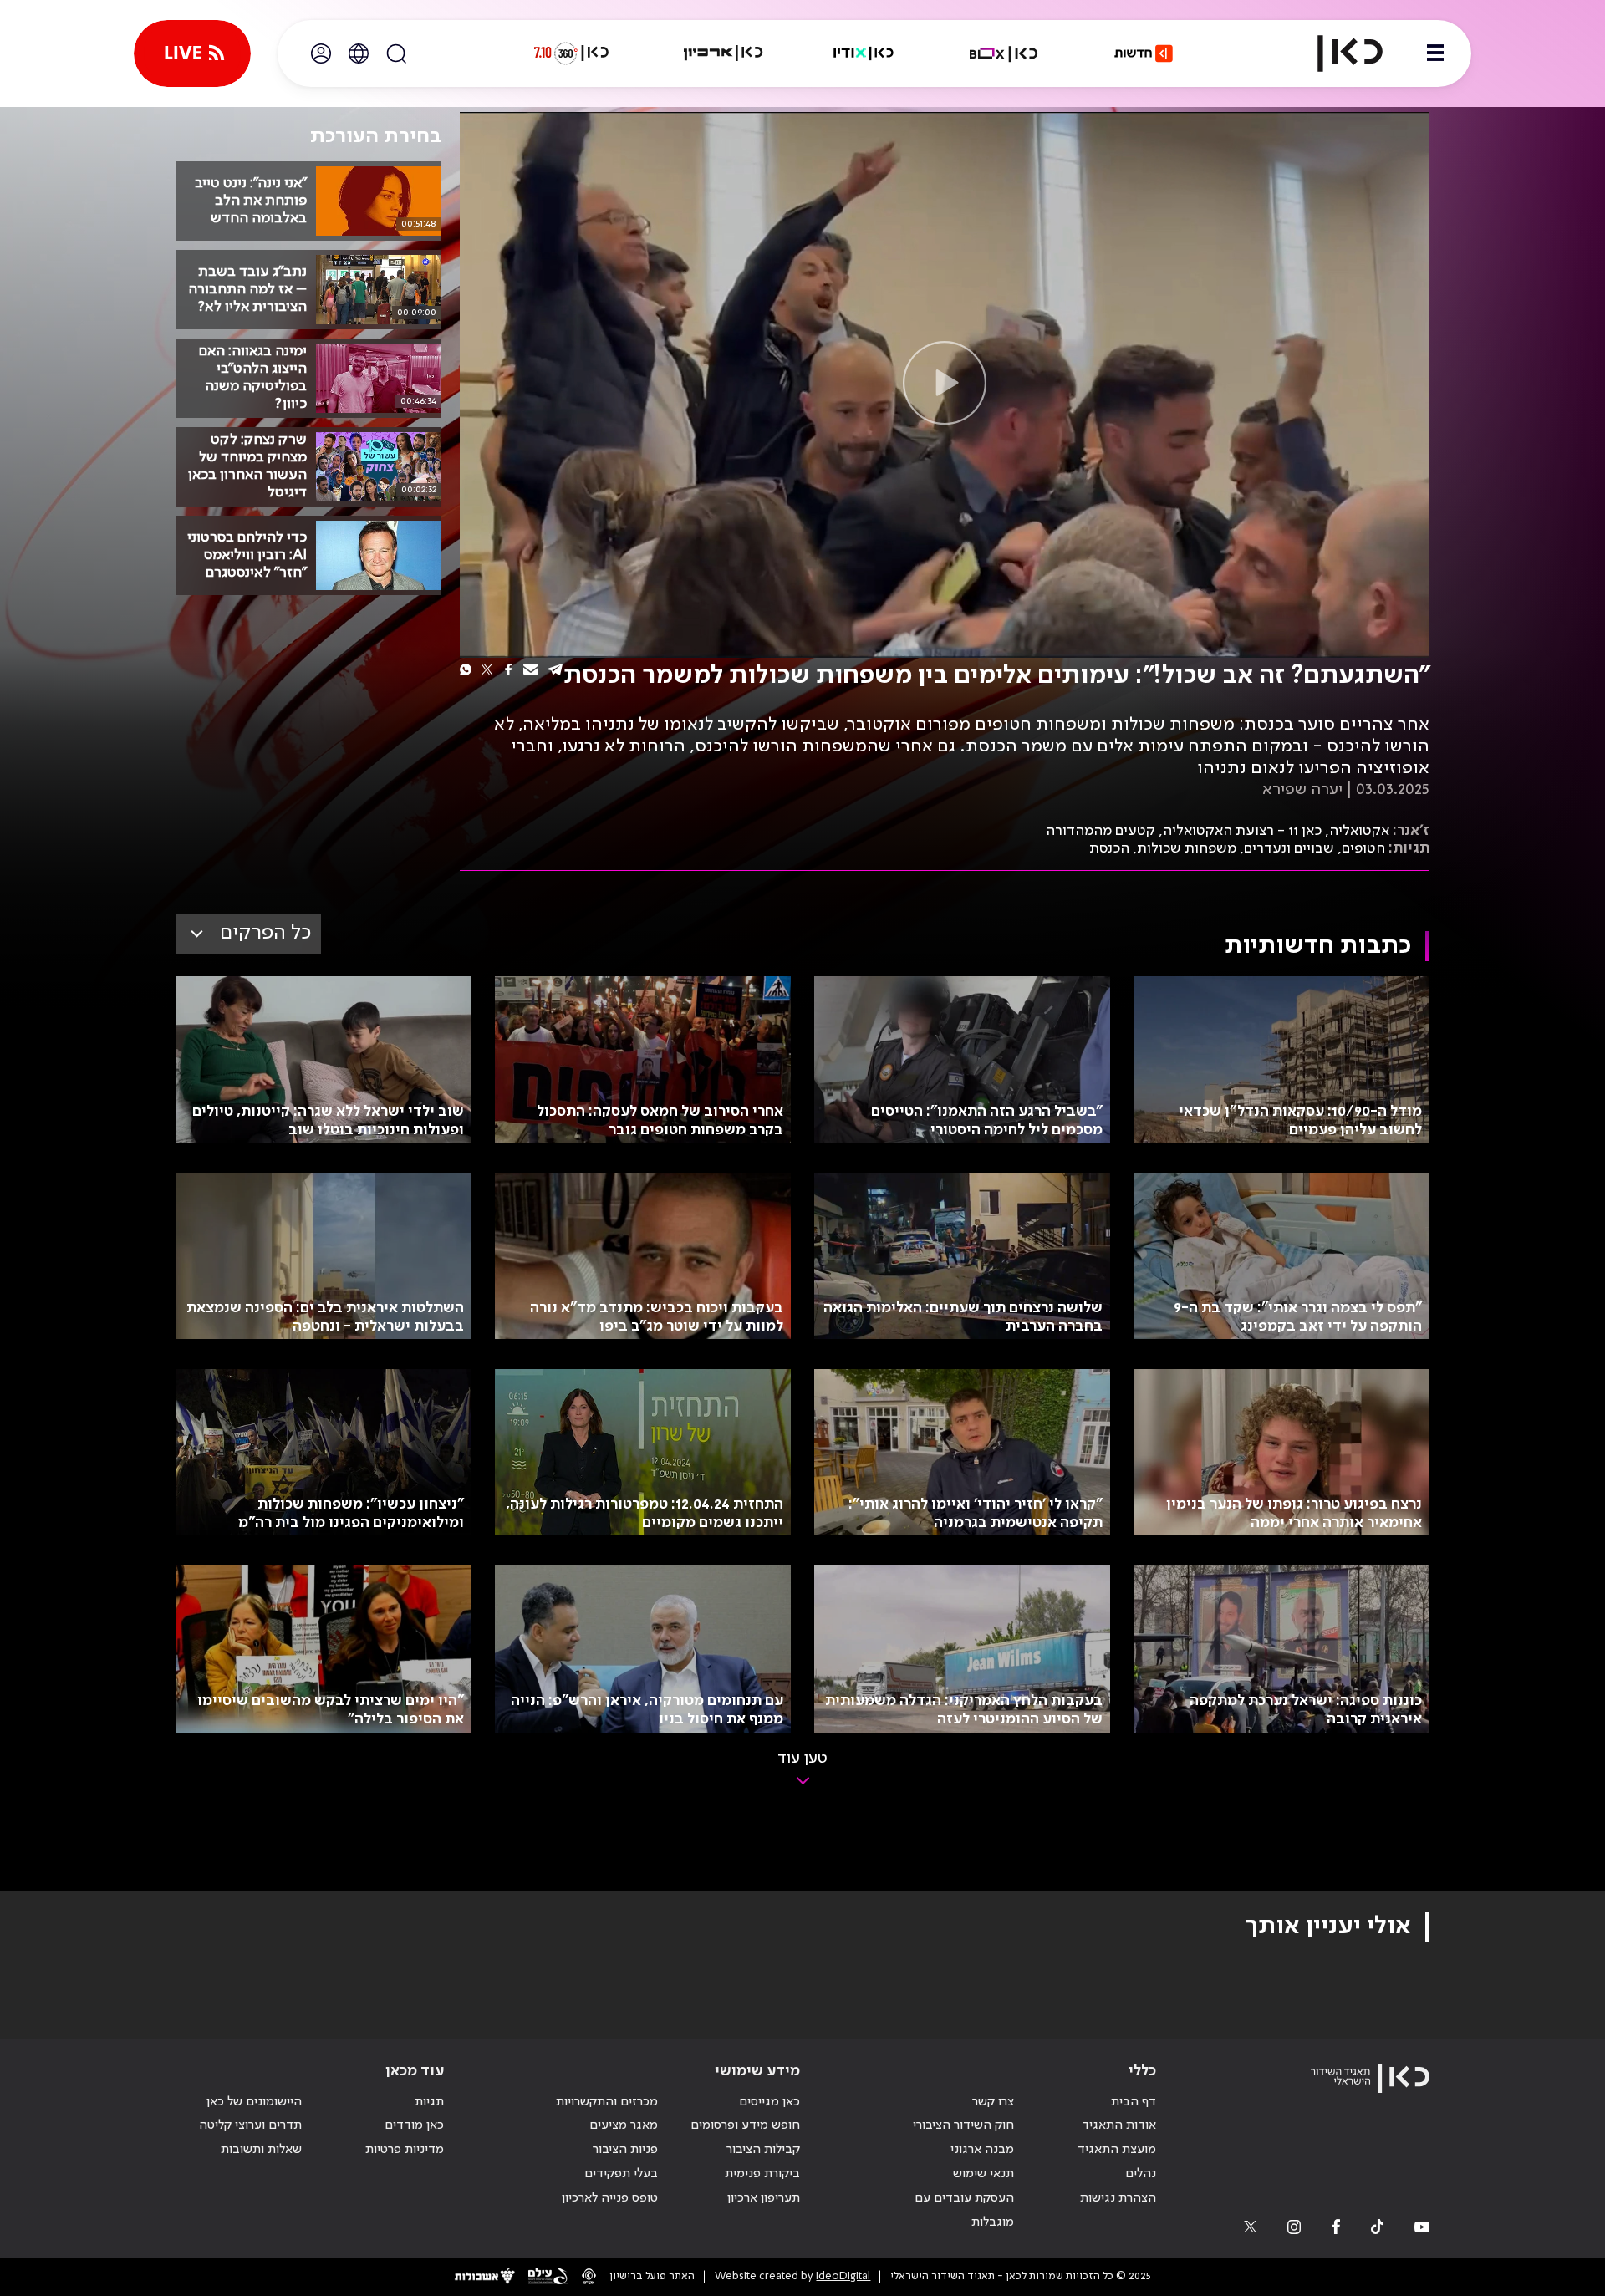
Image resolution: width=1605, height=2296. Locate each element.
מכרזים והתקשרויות (607, 2102)
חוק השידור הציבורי (963, 2125)
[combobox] (248, 934)
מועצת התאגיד (1117, 2150)
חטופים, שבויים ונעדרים (1315, 848)
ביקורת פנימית (762, 2174)
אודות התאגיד (1119, 2125)
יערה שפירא (1302, 790)
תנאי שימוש (983, 2174)
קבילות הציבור (763, 2150)
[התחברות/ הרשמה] (321, 53)
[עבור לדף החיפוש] (396, 53)
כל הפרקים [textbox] (265, 933)
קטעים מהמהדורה (1101, 831)
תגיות (429, 2102)
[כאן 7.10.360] (571, 53)
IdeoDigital (843, 2276)
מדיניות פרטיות (405, 2150)
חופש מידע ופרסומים (745, 2125)
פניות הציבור (625, 2150)
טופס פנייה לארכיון (610, 2198)
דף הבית (1134, 2102)
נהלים (1141, 2174)
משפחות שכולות (1187, 848)
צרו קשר (993, 2102)
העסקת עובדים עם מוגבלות (964, 2210)
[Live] (192, 53)
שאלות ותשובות (261, 2150)
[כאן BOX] (1004, 53)
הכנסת (1109, 848)
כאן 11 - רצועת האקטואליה (1242, 831)
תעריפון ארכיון (764, 2198)
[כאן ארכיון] (723, 53)
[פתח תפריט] (1435, 53)
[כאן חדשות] (1144, 53)
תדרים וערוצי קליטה (250, 2125)
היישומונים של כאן (254, 2102)
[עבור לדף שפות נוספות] (359, 53)
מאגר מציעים (624, 2125)
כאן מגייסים (769, 2102)
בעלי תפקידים (621, 2174)
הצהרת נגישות (1118, 2198)
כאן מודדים (414, 2125)
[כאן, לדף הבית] (1336, 53)
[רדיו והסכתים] (864, 53)
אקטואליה (1359, 831)
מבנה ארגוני (982, 2150)
